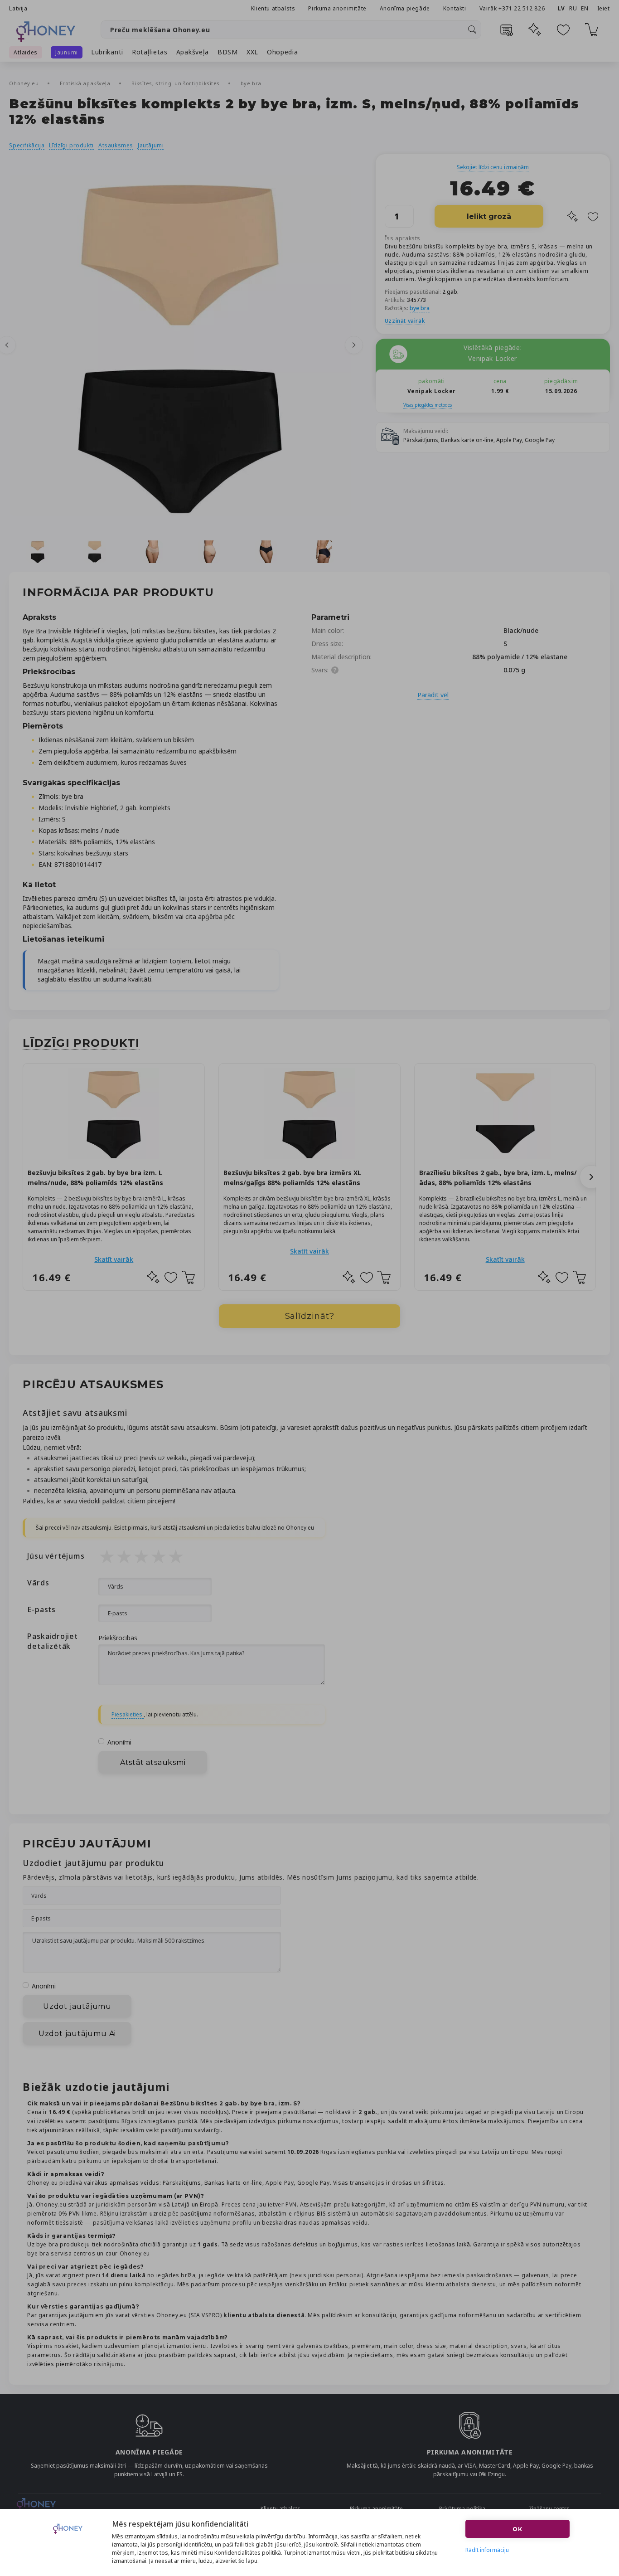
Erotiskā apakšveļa (86, 83)
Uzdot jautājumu (77, 2006)
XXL (252, 52)
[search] (472, 29)
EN (585, 8)
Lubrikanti (107, 52)
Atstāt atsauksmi (153, 1762)
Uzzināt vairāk (405, 321)
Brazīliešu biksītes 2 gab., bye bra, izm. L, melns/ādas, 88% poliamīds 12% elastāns (498, 1178)
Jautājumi (151, 145)
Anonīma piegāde (405, 8)
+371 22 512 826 (522, 8)
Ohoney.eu (25, 83)
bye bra (251, 83)
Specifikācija (27, 145)
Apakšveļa (193, 52)
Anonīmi (119, 1742)
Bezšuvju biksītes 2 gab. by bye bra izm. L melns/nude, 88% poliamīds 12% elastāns (95, 1178)
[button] (591, 1177)
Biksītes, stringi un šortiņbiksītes (177, 83)
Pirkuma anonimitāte (337, 8)
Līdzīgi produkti (71, 145)
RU (573, 8)
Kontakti (455, 8)
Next (354, 345)
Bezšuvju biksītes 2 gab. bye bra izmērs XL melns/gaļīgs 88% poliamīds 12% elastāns (292, 1178)
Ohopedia (283, 52)
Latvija (18, 8)
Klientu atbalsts (273, 8)
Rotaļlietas (150, 52)
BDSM (228, 52)
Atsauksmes (116, 145)
